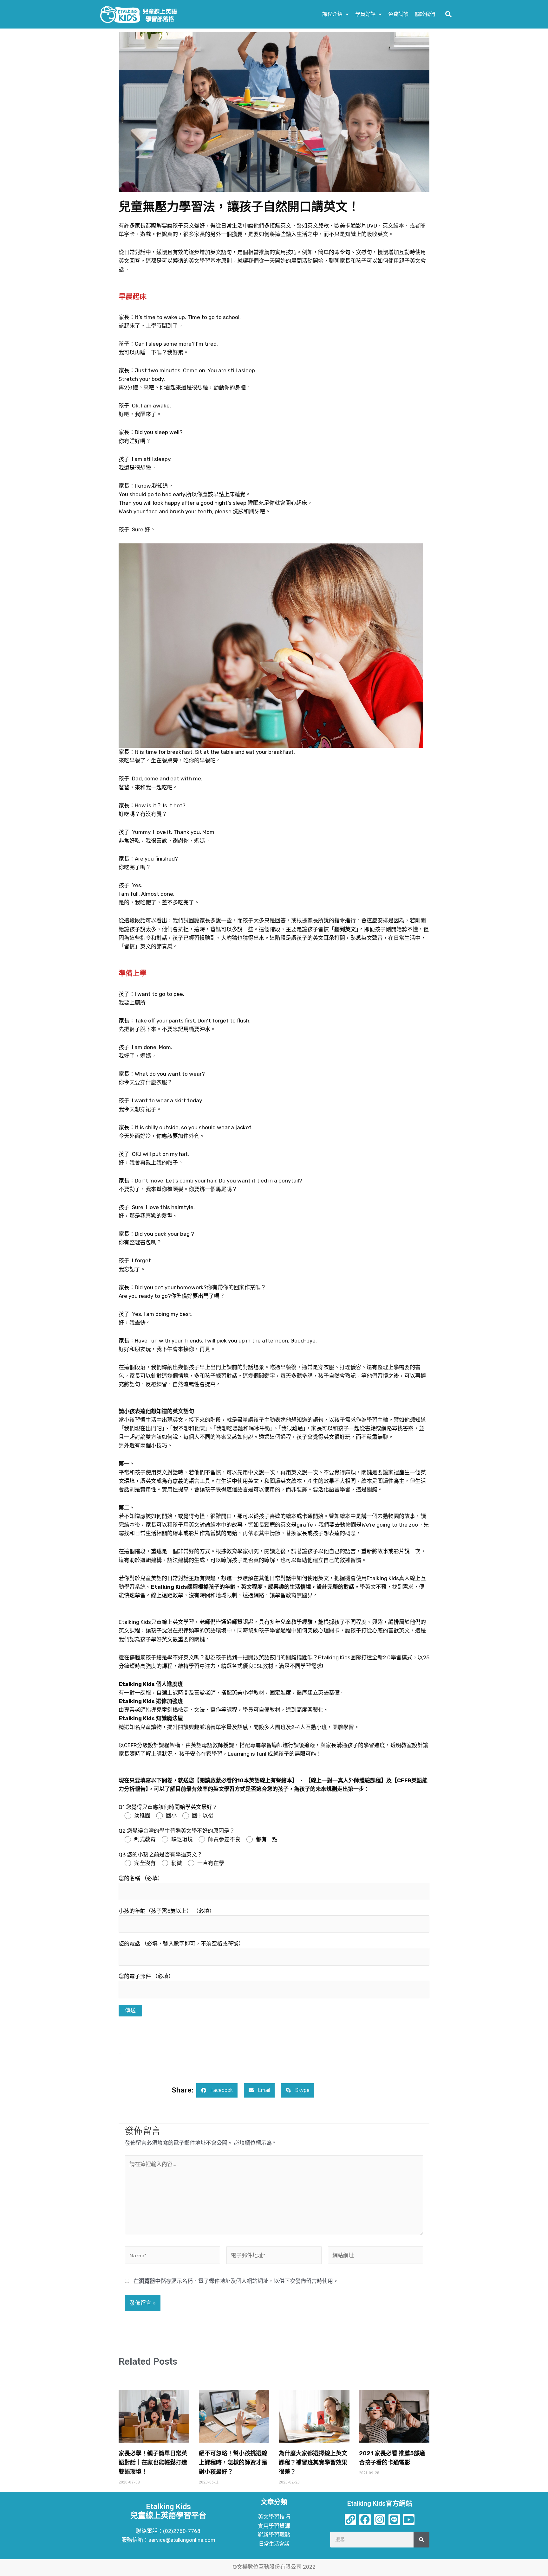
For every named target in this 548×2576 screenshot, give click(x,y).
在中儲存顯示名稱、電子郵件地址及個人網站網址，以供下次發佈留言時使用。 (236, 2281)
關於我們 (425, 14)
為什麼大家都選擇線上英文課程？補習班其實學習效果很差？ (313, 2463)
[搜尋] (421, 2540)
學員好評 (365, 14)
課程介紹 (332, 14)
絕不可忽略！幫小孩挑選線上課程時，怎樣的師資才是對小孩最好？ (233, 2463)
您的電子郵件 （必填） (146, 1976)
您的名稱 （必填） (141, 1878)
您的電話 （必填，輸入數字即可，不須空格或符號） (181, 1944)
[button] (448, 14)
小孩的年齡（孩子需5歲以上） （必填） (167, 1911)
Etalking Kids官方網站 (380, 2503)
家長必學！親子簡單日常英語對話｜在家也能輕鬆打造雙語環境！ (153, 2463)
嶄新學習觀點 (274, 2535)
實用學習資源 (274, 2526)
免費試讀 (398, 14)
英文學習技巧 (274, 2517)
